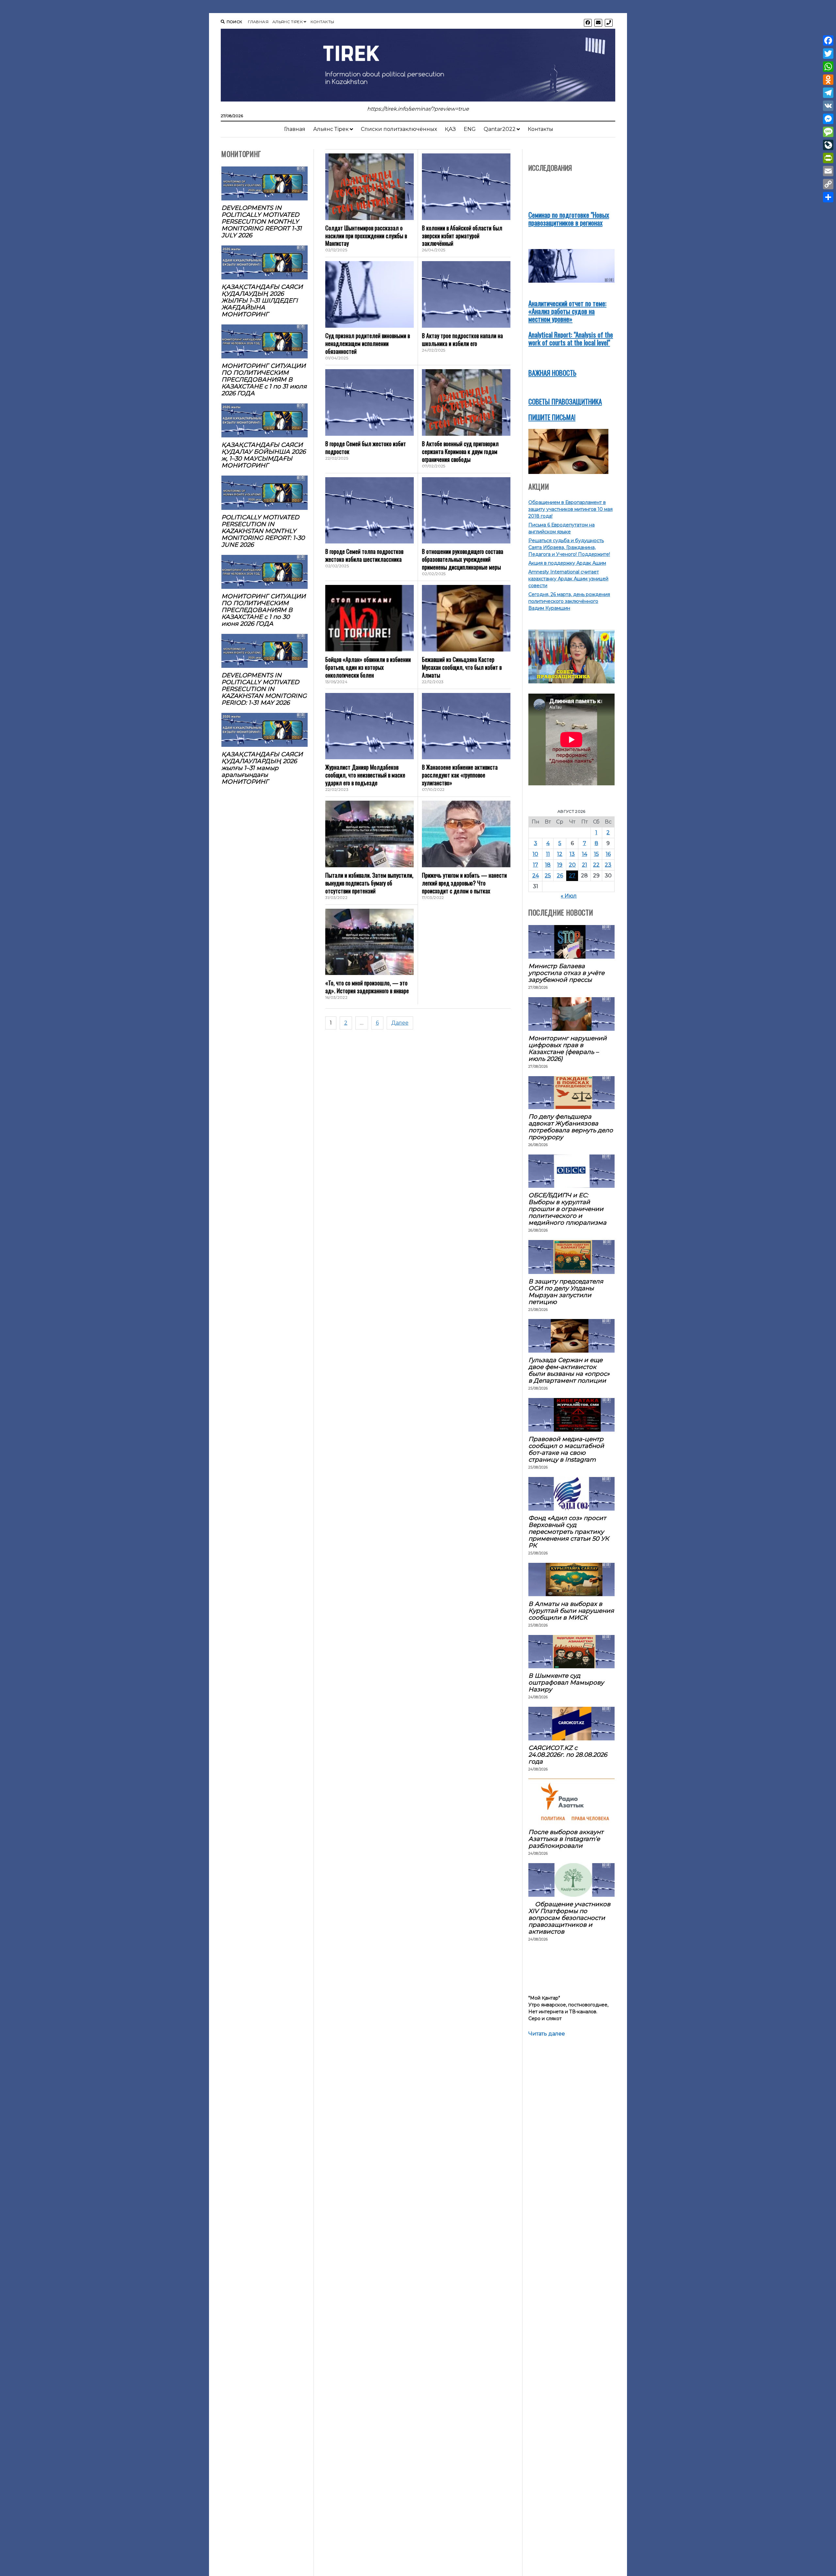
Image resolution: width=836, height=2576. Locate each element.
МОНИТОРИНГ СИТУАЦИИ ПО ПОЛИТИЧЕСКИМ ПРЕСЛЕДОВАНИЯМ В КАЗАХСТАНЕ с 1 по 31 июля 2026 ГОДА (264, 379)
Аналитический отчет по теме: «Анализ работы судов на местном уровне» (567, 311)
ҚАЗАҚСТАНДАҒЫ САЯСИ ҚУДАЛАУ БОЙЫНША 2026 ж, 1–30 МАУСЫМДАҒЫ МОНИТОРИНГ (264, 455)
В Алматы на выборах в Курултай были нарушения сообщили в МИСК (571, 1611)
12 (560, 854)
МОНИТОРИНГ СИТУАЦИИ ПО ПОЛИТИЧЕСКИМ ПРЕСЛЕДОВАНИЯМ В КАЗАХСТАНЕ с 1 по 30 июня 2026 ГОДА (264, 610)
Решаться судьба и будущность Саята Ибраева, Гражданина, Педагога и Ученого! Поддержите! (569, 547)
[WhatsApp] (828, 67)
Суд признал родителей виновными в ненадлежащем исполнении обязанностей (368, 343)
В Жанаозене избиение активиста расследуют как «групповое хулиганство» (460, 775)
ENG (470, 129)
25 (548, 876)
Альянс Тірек (288, 22)
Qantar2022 (500, 129)
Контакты (322, 22)
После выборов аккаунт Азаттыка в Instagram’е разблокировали (566, 1839)
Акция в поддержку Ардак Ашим (567, 563)
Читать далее (547, 2034)
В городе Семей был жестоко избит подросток (366, 448)
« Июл (569, 896)
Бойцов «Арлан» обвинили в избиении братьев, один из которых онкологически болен (368, 667)
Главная (258, 22)
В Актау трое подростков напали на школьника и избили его (462, 339)
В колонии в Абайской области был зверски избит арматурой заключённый (462, 236)
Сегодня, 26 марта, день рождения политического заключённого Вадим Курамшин (569, 601)
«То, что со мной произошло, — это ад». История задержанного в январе (367, 987)
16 (608, 854)
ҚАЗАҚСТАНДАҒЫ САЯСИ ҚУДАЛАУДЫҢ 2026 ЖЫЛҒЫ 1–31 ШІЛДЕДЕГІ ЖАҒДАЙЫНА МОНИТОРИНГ (262, 300)
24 (536, 876)
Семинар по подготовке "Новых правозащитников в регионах (569, 219)
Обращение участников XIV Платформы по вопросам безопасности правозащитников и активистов (569, 1918)
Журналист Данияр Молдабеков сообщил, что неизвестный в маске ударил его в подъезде (365, 775)
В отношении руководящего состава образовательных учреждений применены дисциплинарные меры (463, 559)
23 (608, 865)
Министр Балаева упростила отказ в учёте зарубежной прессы (566, 973)
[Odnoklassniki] (828, 80)
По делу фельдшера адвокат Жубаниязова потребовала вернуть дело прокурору (571, 1127)
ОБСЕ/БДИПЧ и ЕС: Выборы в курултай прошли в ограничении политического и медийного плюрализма (567, 1209)
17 (536, 865)
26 (560, 876)
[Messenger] (828, 119)
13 (572, 854)
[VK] (828, 106)
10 (535, 854)
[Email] (828, 171)
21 (585, 865)
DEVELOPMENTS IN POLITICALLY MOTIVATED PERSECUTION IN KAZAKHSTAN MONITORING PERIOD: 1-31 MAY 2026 (264, 689)
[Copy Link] (828, 184)
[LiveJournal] (828, 145)
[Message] (828, 132)
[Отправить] (828, 197)
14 (585, 854)
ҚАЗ (450, 129)
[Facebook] (828, 40)
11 (548, 854)
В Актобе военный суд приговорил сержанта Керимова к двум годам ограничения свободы (460, 451)
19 (560, 865)
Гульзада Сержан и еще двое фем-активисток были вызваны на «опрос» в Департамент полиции (569, 1370)
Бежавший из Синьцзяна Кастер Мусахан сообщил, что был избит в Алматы (462, 667)
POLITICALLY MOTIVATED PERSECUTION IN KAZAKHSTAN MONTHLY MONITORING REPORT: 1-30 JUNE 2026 (263, 531)
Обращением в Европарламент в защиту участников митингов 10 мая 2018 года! (571, 509)
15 (596, 854)
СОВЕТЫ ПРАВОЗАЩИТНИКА (565, 401)
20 (572, 865)
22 (596, 865)
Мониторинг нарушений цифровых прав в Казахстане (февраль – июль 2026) (568, 1048)
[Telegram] (828, 93)
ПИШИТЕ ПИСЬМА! (552, 417)
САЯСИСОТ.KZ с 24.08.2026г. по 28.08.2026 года (568, 1755)
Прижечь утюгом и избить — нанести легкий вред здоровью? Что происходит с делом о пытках (464, 883)
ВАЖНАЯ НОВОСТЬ (552, 373)
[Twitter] (828, 54)
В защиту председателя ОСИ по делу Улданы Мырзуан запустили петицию (566, 1292)
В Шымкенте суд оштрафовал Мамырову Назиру (566, 1682)
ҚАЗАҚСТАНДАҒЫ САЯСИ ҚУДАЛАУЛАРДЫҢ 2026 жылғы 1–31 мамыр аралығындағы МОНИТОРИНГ (262, 768)
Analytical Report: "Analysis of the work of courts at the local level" (571, 338)
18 (548, 865)
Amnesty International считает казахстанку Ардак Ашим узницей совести (568, 579)
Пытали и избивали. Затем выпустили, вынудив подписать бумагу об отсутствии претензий (369, 883)
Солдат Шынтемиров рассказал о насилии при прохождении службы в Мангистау (366, 236)
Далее (400, 1023)
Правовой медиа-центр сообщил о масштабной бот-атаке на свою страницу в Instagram (566, 1449)
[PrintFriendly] (828, 158)
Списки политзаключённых (399, 129)
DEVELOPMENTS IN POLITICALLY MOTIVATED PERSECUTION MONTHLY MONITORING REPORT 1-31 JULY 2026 (262, 221)
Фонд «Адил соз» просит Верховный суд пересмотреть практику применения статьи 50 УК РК (569, 1532)
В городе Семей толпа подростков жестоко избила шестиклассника (364, 555)
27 (572, 876)
